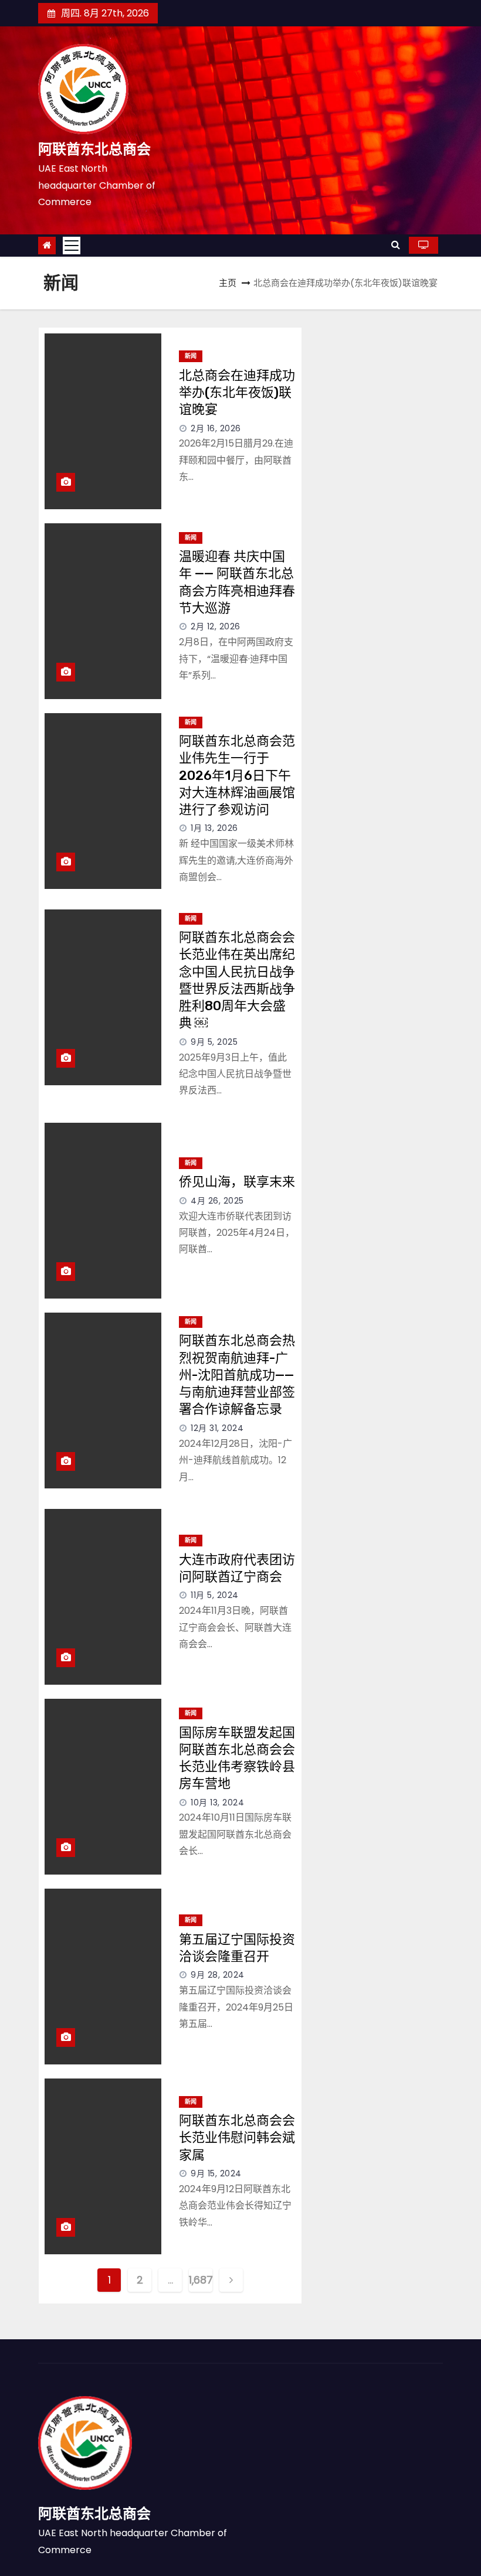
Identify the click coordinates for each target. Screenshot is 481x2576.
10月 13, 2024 (217, 1802)
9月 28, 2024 (218, 1975)
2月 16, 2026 (216, 428)
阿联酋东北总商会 (94, 149)
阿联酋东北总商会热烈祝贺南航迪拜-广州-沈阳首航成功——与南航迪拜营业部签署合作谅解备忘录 (237, 1375)
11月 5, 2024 (215, 1595)
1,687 (201, 2280)
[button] (396, 245)
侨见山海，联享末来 (237, 1182)
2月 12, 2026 (216, 626)
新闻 (191, 356)
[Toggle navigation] (72, 246)
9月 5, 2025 (214, 1042)
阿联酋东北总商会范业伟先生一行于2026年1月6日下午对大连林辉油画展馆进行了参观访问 (237, 775)
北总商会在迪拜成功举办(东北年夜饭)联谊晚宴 (237, 393)
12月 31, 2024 (217, 1428)
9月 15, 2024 (216, 2173)
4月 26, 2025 (217, 1201)
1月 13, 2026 (214, 828)
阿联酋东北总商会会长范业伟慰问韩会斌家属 (237, 2138)
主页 (228, 283)
